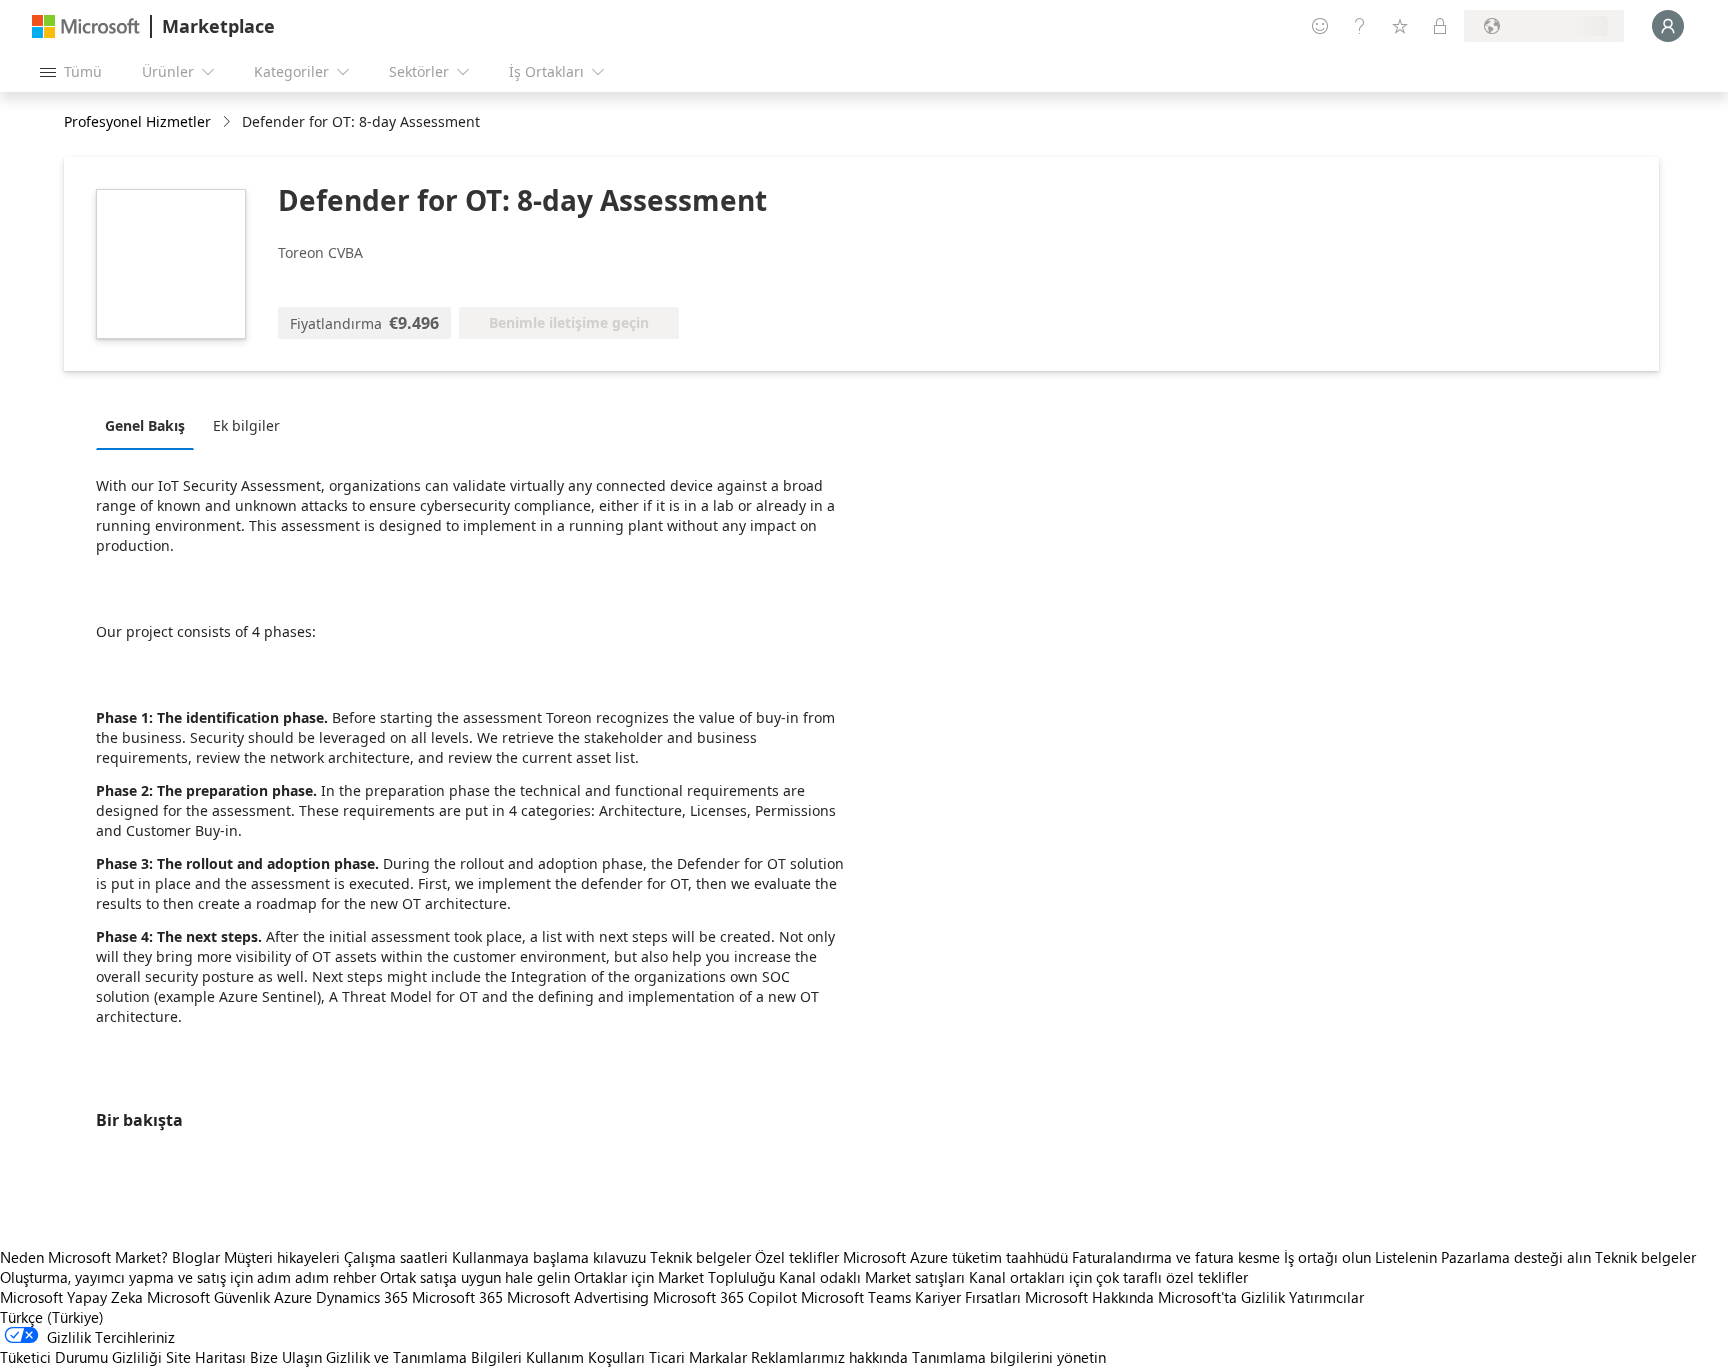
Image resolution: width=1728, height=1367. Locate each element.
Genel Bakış (145, 425)
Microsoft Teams (856, 1297)
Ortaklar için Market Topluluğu (674, 1277)
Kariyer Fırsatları (968, 1297)
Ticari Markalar (698, 1357)
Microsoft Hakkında (1089, 1297)
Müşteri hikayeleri (282, 1257)
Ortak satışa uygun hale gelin (475, 1277)
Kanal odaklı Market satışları (872, 1277)
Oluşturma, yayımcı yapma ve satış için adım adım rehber (188, 1277)
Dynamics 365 (362, 1297)
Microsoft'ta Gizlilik (1221, 1297)
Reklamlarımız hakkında (829, 1357)
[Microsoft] (86, 26)
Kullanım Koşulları (585, 1357)
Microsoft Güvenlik (208, 1297)
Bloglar (196, 1257)
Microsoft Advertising (578, 1297)
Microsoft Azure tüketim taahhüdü (957, 1257)
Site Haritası (206, 1357)
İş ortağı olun (1327, 1257)
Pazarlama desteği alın (1516, 1257)
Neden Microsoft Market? (84, 1257)
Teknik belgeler (700, 1257)
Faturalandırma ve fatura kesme (1176, 1257)
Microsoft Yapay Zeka (71, 1297)
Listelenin (1406, 1257)
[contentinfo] (228, 122)
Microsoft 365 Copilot (725, 1297)
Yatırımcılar (1326, 1297)
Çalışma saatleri (396, 1257)
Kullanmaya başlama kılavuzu (549, 1257)
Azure (293, 1297)
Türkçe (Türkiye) (52, 1317)
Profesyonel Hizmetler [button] (137, 121)
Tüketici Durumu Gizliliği (81, 1357)
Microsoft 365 (457, 1297)
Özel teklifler (797, 1257)
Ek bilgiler (246, 425)
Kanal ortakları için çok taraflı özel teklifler (1108, 1277)
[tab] (150, 425)
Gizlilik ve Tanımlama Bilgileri (424, 1357)
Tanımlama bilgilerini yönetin (1009, 1357)
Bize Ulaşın (286, 1357)
